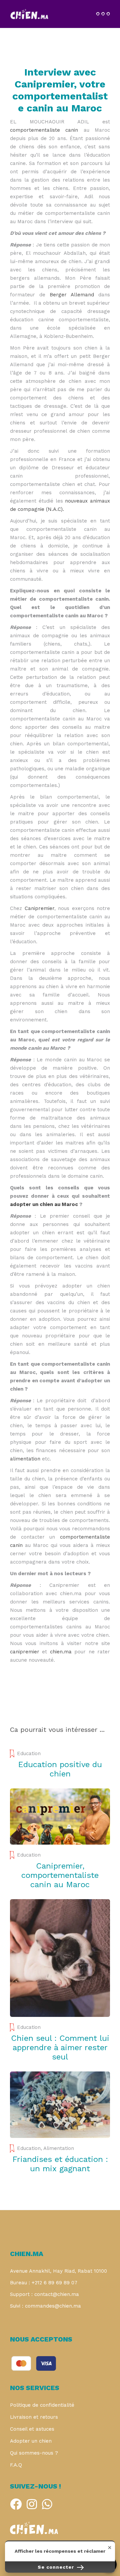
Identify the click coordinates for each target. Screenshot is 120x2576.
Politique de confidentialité (42, 2405)
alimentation (25, 1459)
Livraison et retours (34, 2417)
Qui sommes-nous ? (34, 2453)
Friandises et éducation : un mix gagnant (60, 2164)
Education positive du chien (60, 1769)
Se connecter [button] (57, 2567)
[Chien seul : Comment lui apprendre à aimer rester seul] (60, 1958)
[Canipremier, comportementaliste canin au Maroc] (60, 1817)
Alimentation (59, 2148)
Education (29, 1753)
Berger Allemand (72, 295)
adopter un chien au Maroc (44, 1204)
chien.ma (61, 1652)
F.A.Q (16, 2465)
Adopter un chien (31, 2441)
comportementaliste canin (44, 130)
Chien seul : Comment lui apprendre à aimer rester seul (60, 2047)
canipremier (25, 1652)
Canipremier (39, 908)
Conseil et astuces (32, 2429)
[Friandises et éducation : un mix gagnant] (60, 2105)
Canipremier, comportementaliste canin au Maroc (60, 1875)
